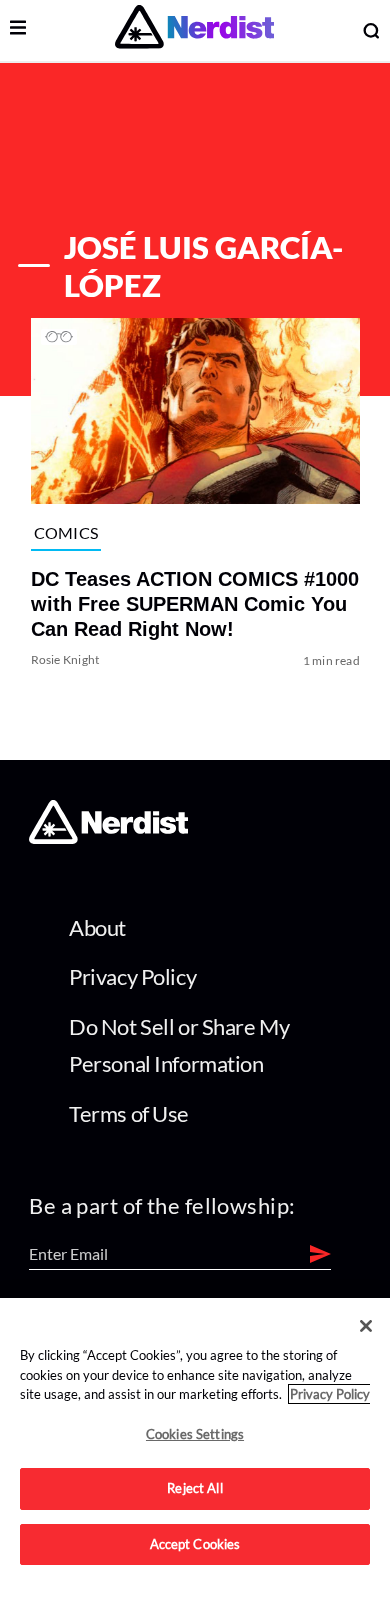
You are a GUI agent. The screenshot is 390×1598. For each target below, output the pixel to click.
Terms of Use (129, 1113)
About (97, 927)
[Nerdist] (194, 30)
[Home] (108, 838)
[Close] (366, 1326)
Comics (65, 532)
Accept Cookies (195, 1544)
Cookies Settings (195, 1434)
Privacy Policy (132, 976)
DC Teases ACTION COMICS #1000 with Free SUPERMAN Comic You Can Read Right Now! (194, 604)
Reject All (194, 1488)
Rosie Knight (64, 659)
